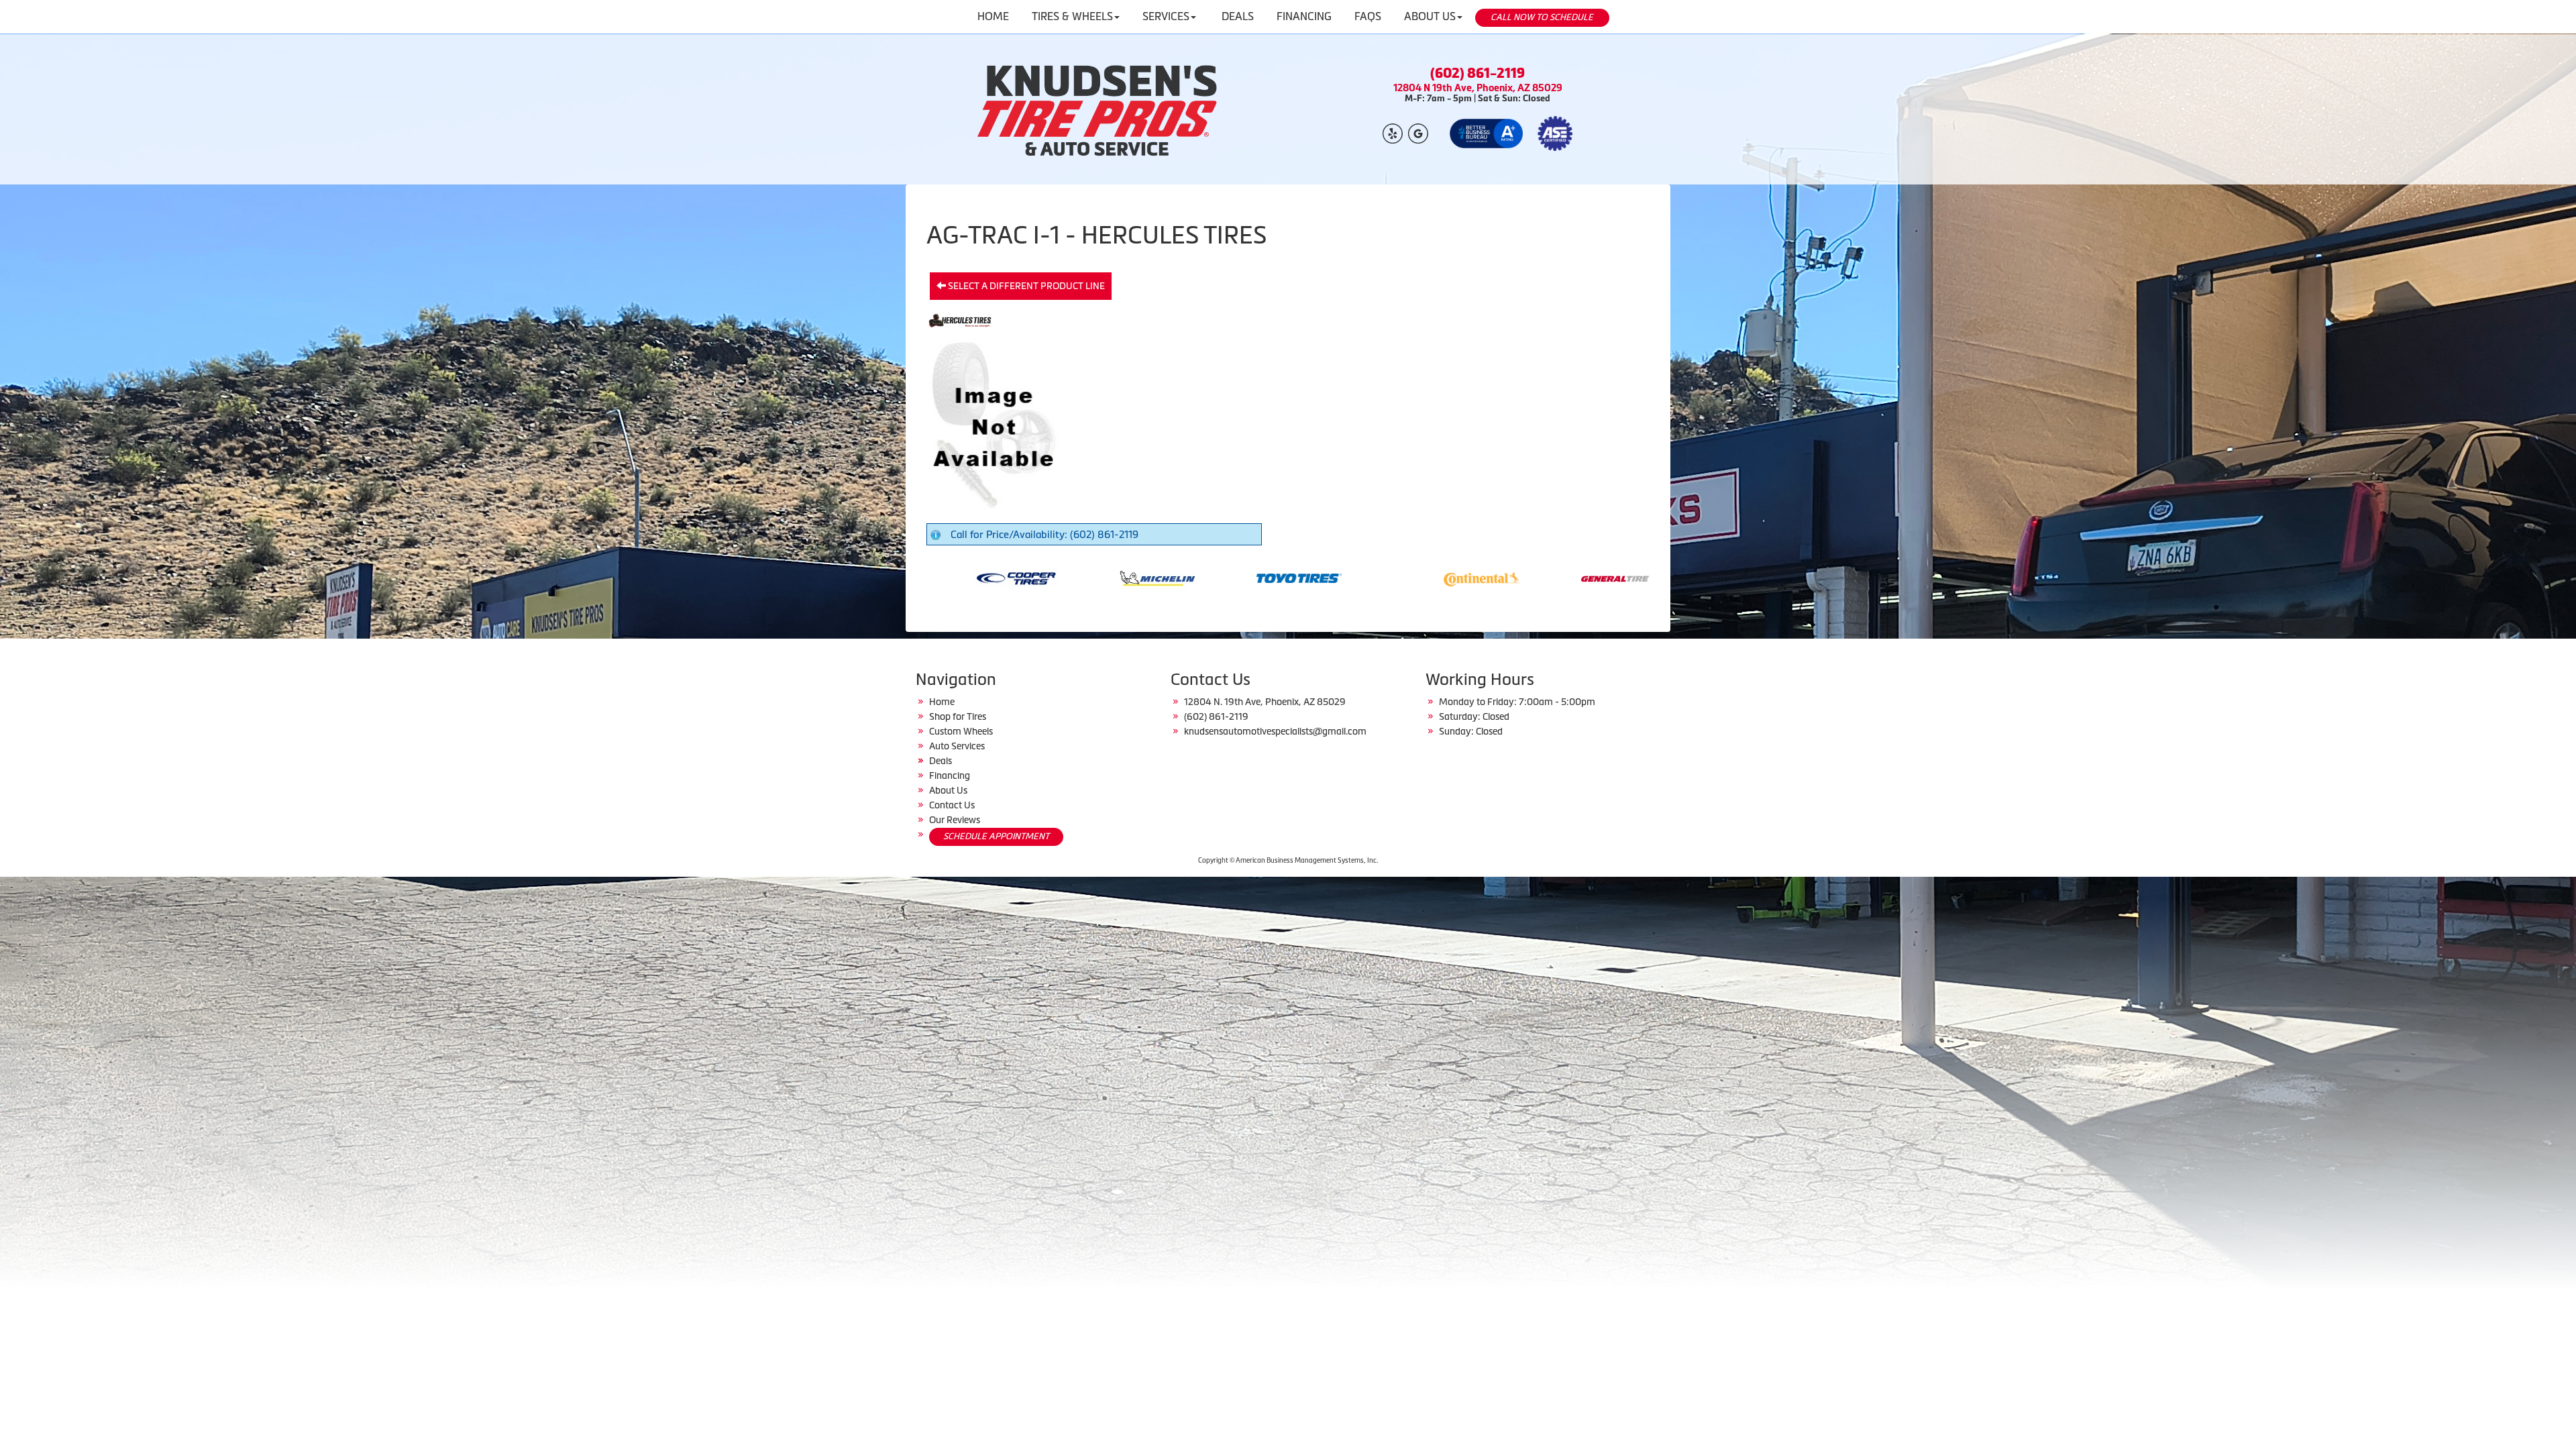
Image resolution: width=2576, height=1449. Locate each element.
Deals (941, 761)
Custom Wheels (961, 731)
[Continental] (1172, 577)
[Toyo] (989, 577)
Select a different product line (1025, 286)
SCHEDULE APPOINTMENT (996, 836)
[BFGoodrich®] (1596, 577)
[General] (1313, 577)
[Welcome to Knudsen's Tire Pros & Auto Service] (1098, 109)
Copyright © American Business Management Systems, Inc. (1288, 860)
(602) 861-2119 (1478, 73)
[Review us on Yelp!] (1393, 132)
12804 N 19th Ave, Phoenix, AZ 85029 (1478, 88)
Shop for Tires (958, 716)
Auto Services (957, 746)
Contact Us (952, 805)
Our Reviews (955, 820)
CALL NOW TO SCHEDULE (1542, 17)
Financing (950, 775)
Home (942, 702)
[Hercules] (1455, 577)
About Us (948, 790)
